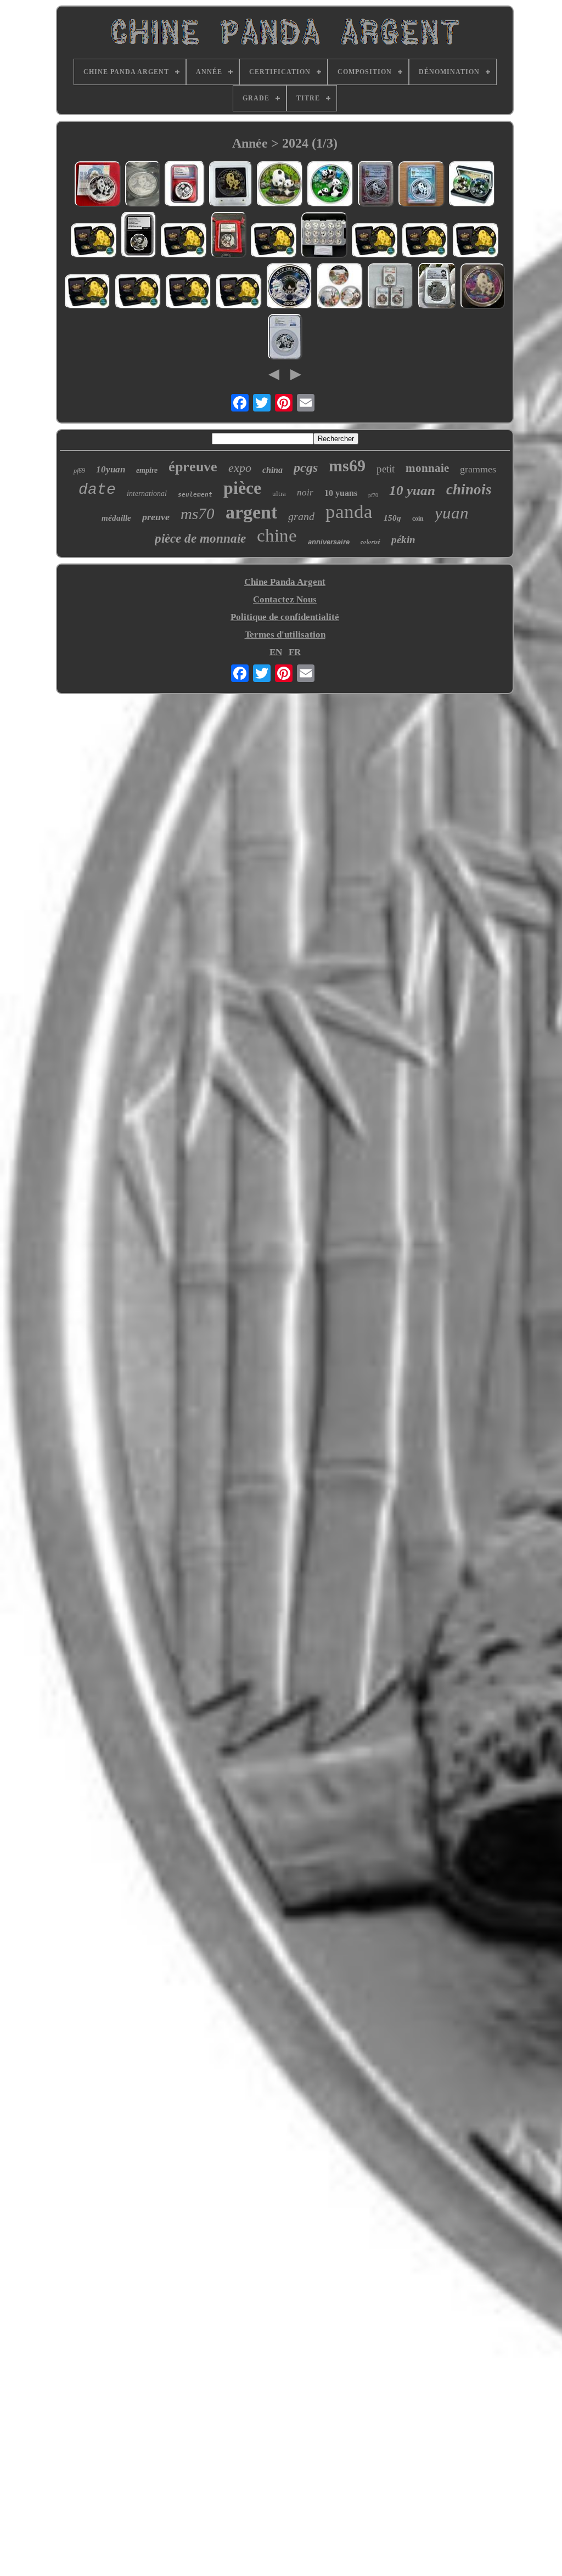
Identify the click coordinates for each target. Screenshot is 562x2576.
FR (295, 652)
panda (349, 512)
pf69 (79, 471)
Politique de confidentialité (285, 617)
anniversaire (329, 542)
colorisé (370, 542)
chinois (469, 489)
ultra (279, 494)
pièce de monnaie (200, 539)
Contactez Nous (285, 599)
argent (251, 512)
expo (240, 468)
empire (147, 470)
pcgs (306, 467)
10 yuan (412, 490)
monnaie (427, 468)
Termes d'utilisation (285, 635)
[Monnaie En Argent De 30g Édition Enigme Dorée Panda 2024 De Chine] (231, 186)
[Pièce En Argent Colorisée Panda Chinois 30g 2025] (330, 185)
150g (392, 518)
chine (277, 536)
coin (418, 518)
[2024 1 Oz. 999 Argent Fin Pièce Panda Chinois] (143, 185)
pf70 (373, 495)
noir (305, 492)
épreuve (193, 467)
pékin (403, 540)
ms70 (198, 514)
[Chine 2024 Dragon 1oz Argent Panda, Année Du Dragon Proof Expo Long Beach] (290, 288)
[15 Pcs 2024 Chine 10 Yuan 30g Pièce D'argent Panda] (324, 236)
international (147, 494)
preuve (156, 517)
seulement (195, 495)
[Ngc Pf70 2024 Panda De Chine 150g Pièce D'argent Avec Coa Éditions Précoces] (285, 338)
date (97, 490)
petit (386, 469)
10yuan (111, 469)
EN (276, 652)
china (272, 470)
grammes (478, 469)
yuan (452, 513)
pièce (242, 488)
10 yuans (341, 493)
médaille (116, 518)
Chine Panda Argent (285, 582)
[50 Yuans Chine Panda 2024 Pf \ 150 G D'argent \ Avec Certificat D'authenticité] (98, 185)
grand (301, 516)
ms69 (347, 466)
